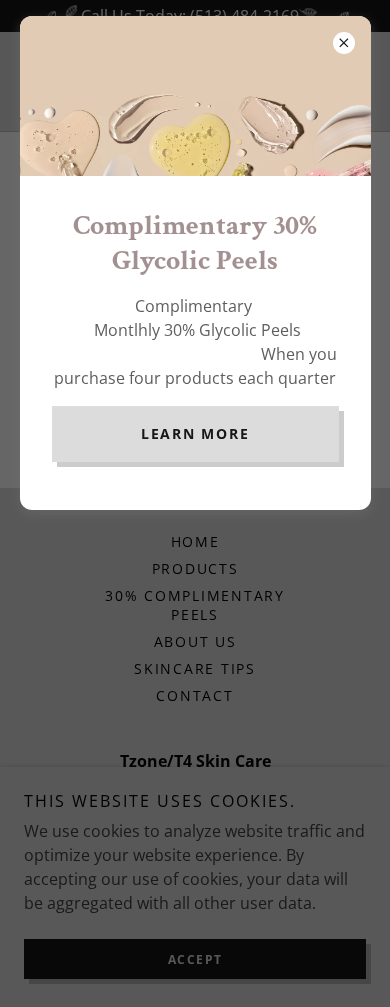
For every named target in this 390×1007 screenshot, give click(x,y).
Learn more (195, 433)
